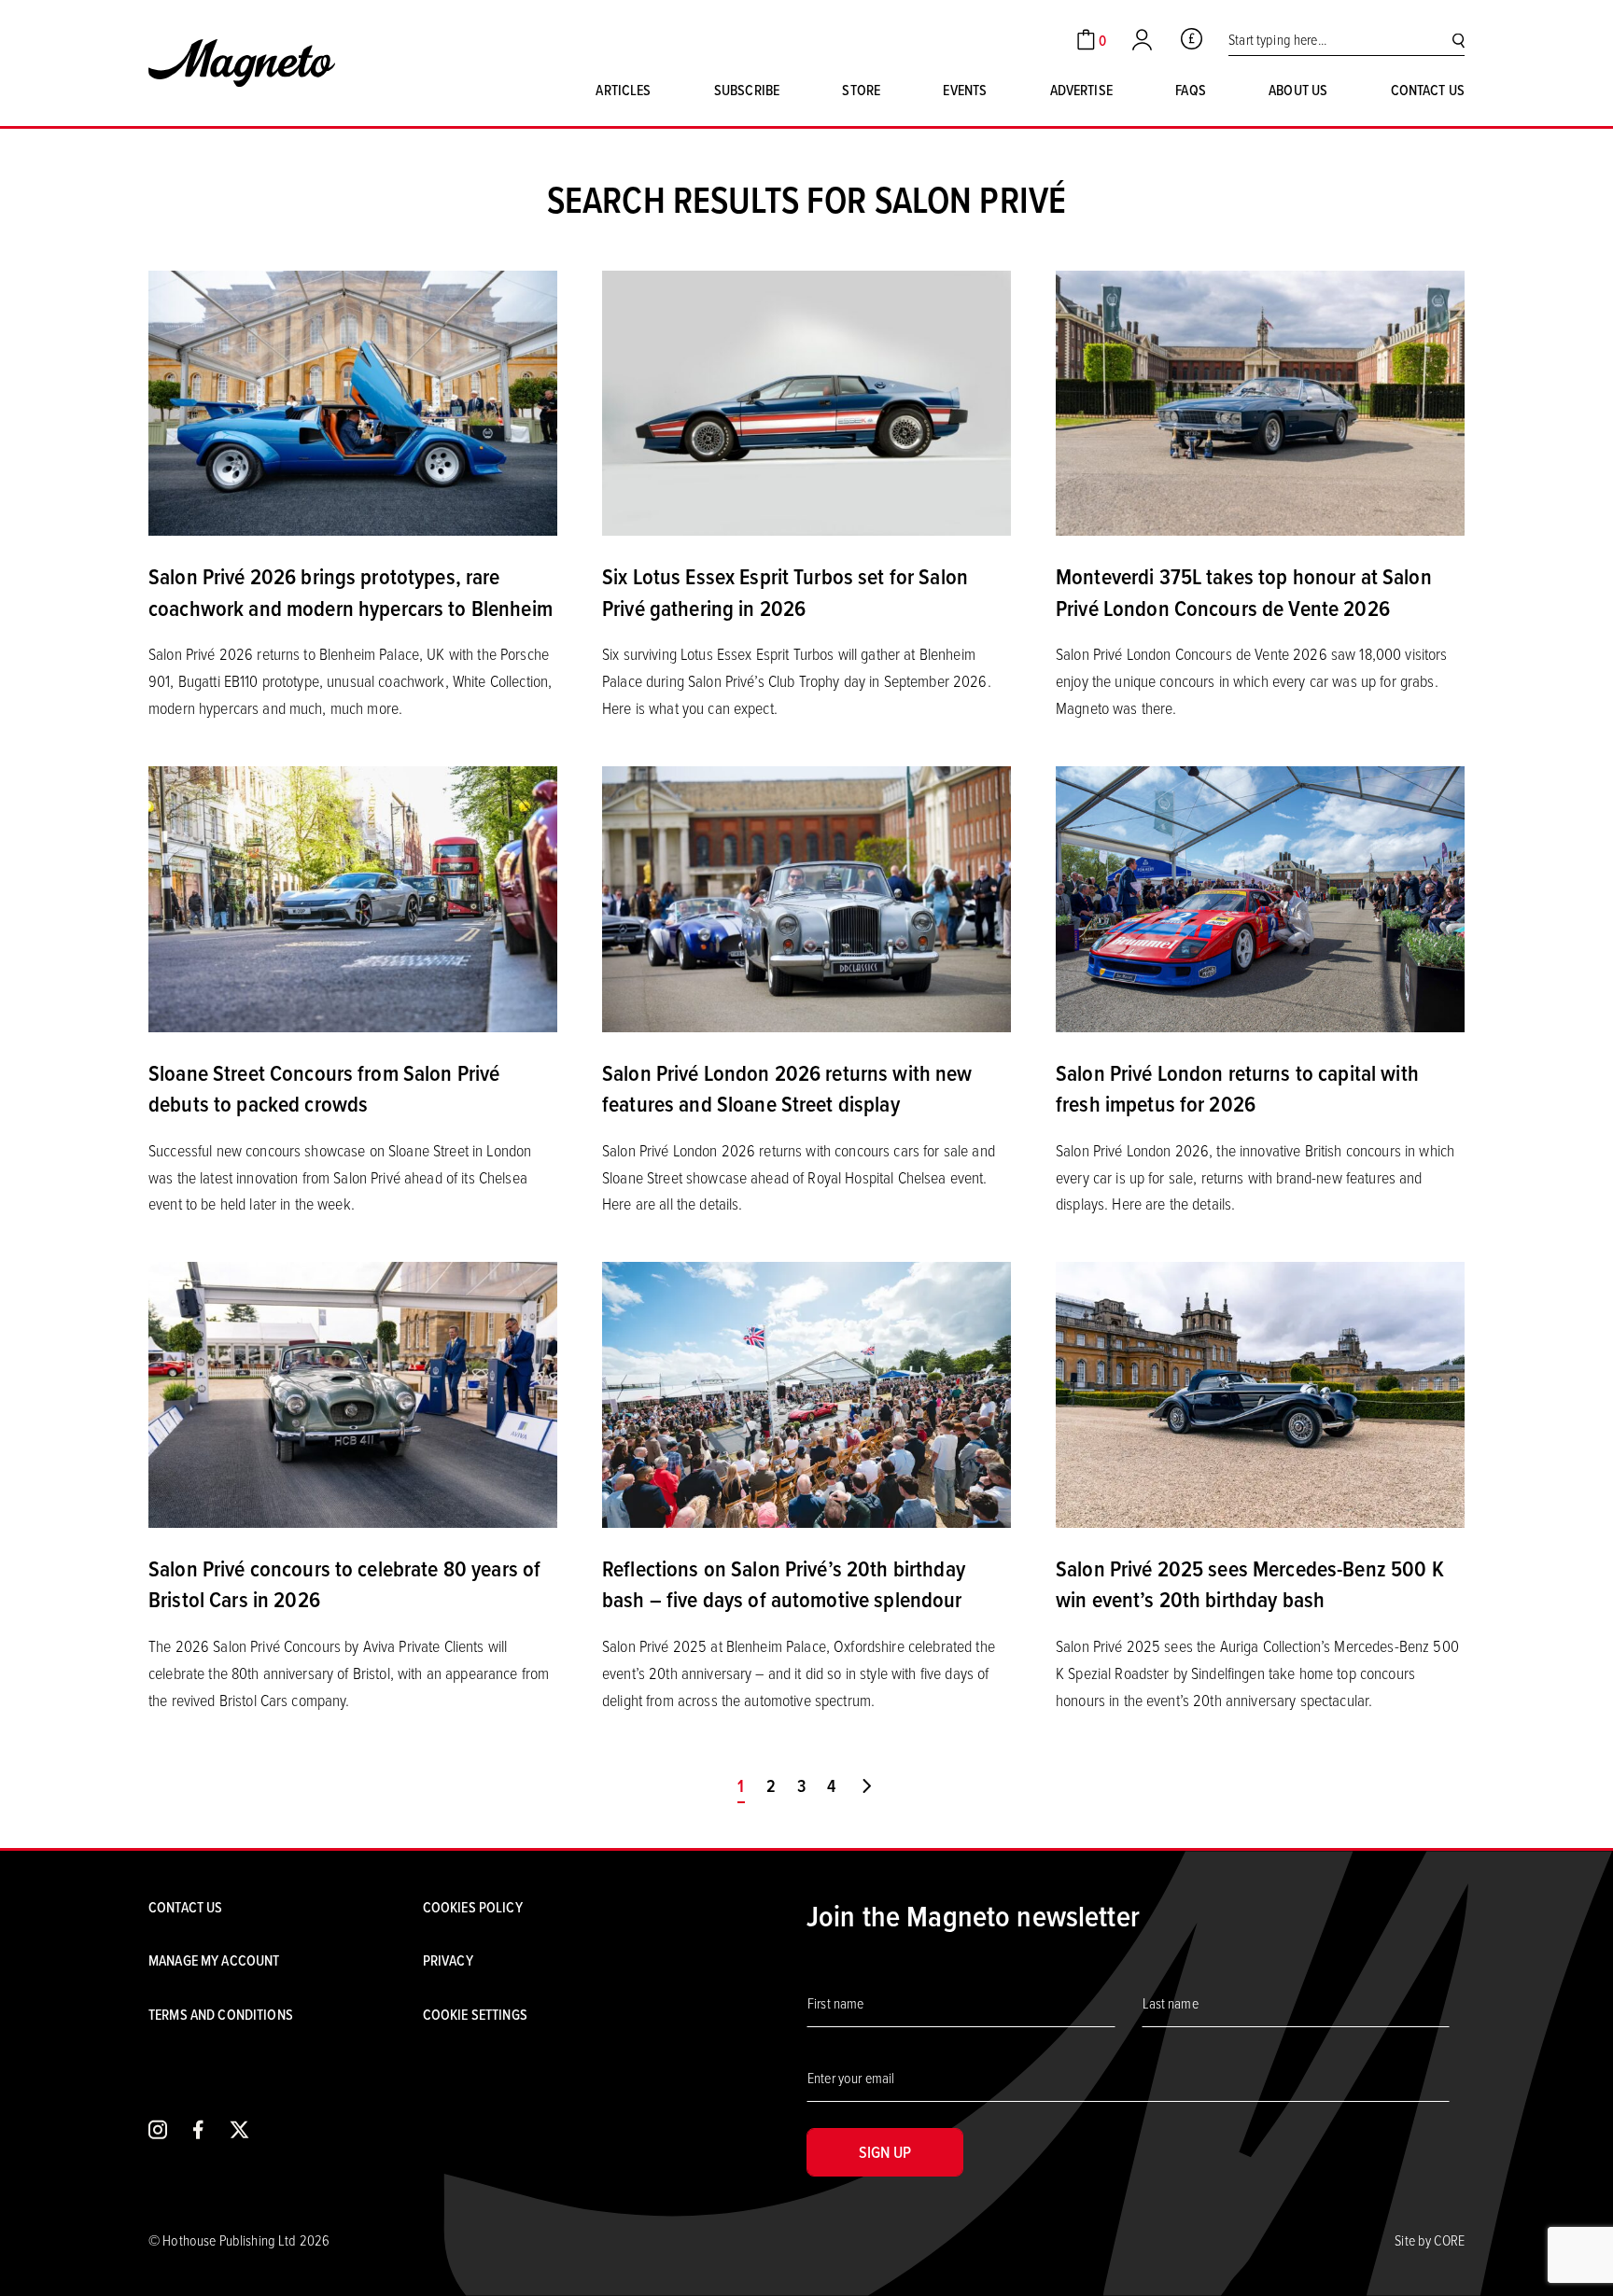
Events (965, 90)
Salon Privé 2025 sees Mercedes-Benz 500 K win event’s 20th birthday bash (1250, 1584)
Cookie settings (475, 2014)
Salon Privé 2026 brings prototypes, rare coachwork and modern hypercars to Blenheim (351, 592)
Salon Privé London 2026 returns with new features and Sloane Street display (787, 1088)
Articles (623, 90)
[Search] (1459, 40)
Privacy (448, 1960)
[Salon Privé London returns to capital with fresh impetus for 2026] (1260, 897)
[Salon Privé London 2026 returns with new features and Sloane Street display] (806, 897)
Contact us (1428, 90)
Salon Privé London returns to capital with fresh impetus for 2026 (1237, 1088)
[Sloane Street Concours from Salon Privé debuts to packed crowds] (353, 897)
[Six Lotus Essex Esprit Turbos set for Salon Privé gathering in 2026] (806, 401)
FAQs (1191, 90)
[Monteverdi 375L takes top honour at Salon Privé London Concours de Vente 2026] (1260, 401)
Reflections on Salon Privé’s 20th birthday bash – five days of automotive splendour (784, 1584)
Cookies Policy (473, 1907)
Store (861, 90)
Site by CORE (1430, 2240)
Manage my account (214, 1960)
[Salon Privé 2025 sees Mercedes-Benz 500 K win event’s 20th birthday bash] (1260, 1393)
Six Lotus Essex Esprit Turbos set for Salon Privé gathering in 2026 (785, 592)
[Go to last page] (867, 1786)
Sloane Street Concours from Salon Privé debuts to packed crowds (324, 1088)
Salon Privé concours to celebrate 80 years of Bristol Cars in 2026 (344, 1584)
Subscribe (747, 90)
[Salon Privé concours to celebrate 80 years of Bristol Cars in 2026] (353, 1393)
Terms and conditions (221, 2014)
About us (1298, 90)
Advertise (1081, 90)
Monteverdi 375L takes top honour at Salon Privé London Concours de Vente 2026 (1244, 592)
